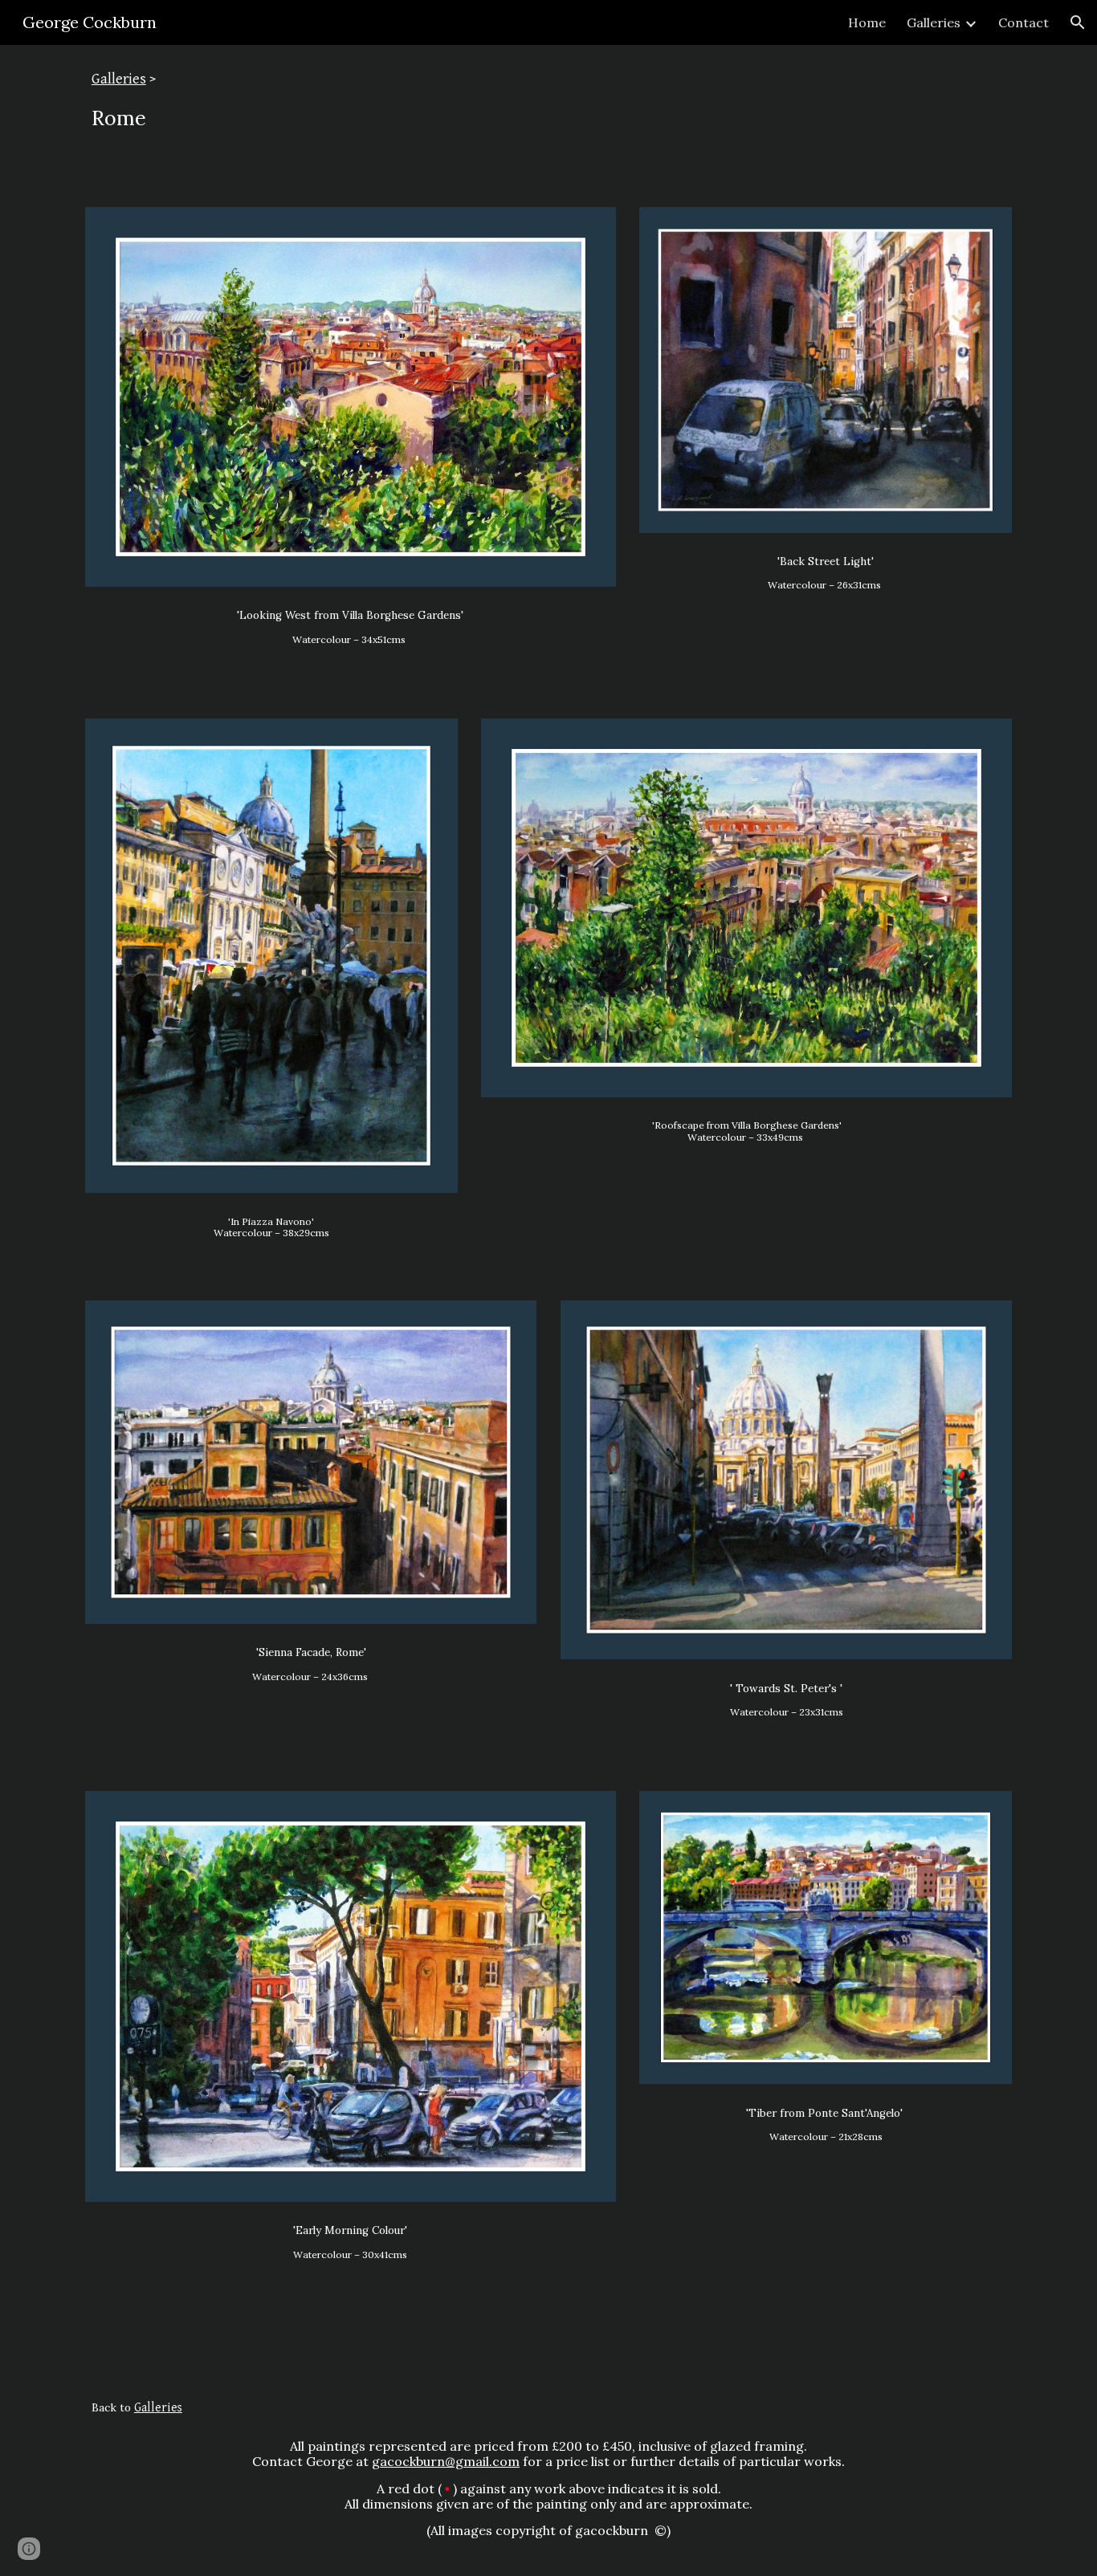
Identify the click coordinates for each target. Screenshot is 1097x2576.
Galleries (119, 79)
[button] (1078, 22)
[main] (548, 116)
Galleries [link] (934, 22)
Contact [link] (1024, 22)
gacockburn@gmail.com (446, 2461)
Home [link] (867, 22)
